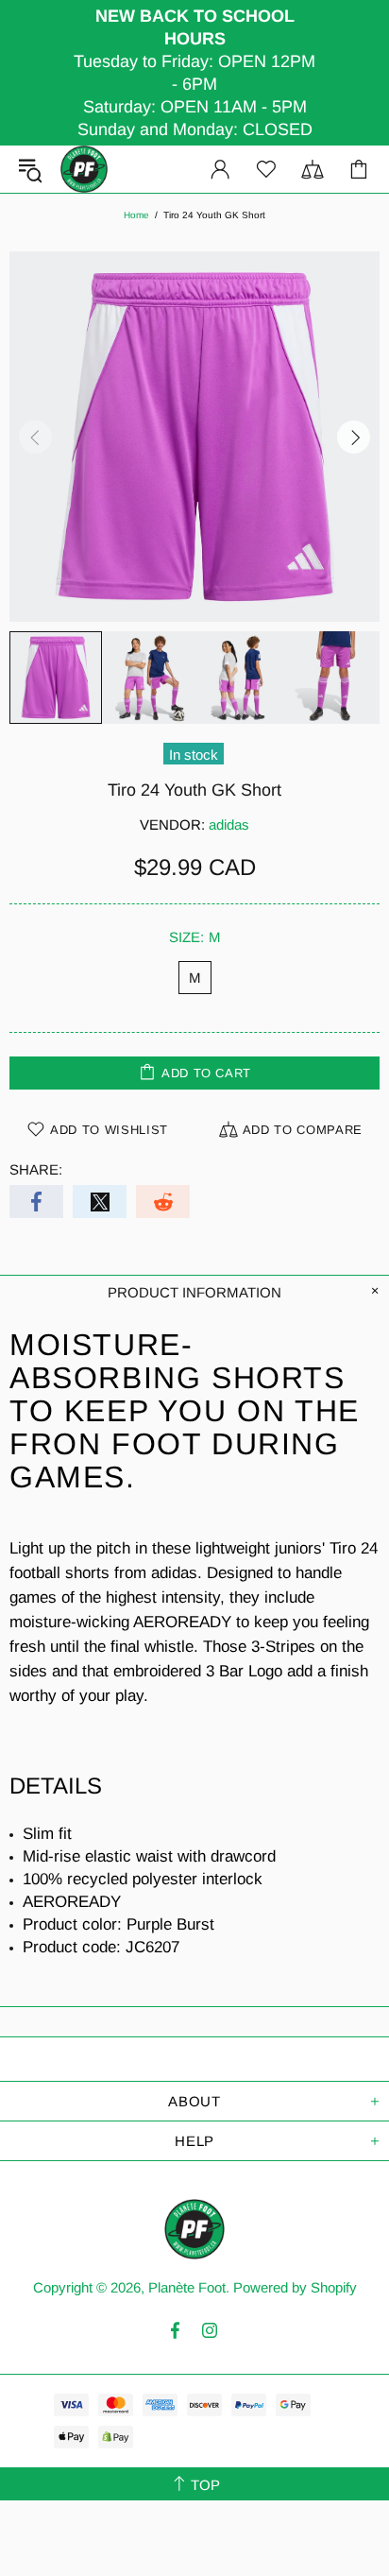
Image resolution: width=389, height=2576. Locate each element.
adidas (229, 824)
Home (136, 215)
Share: (36, 1169)
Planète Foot (84, 169)
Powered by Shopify (295, 2287)
